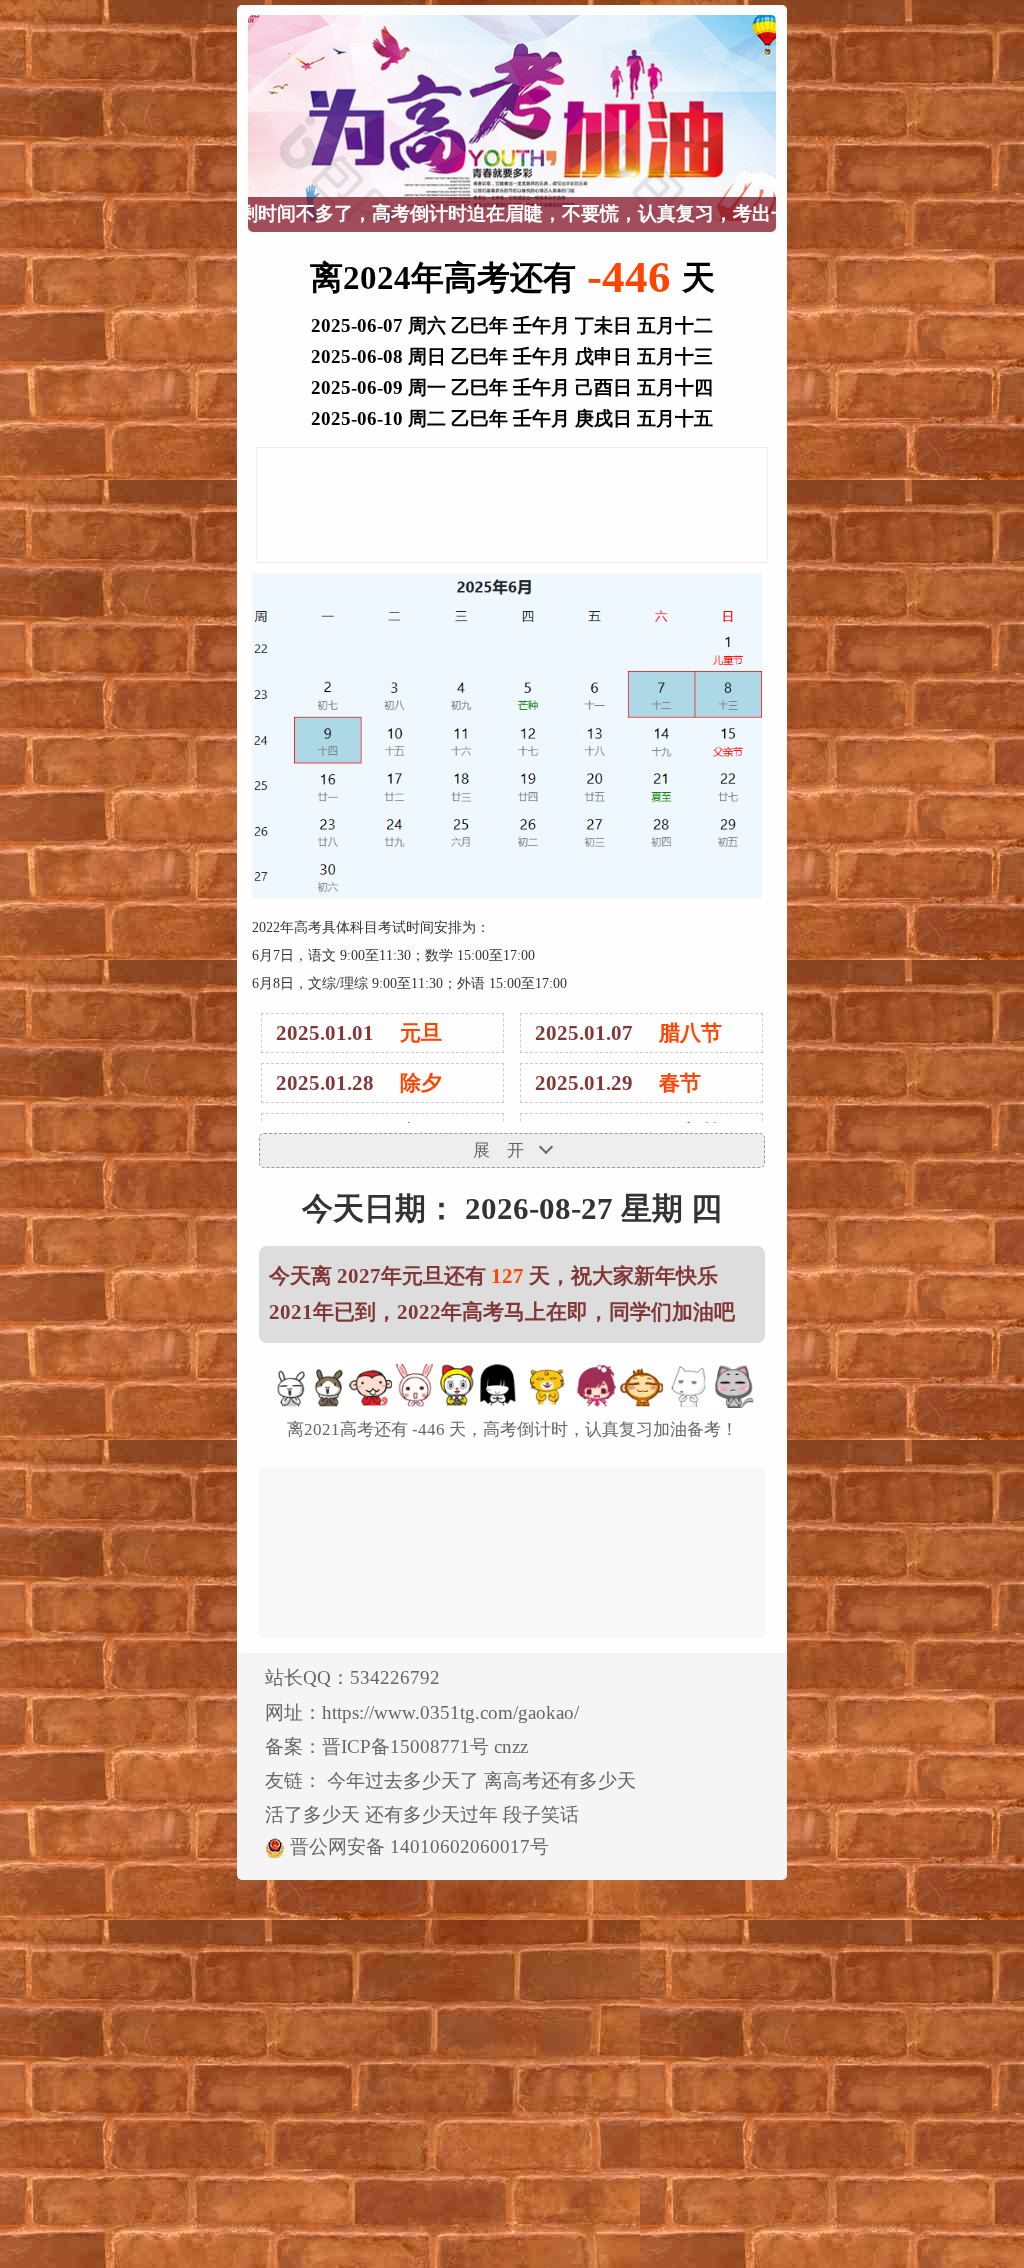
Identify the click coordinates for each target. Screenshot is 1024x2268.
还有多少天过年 (431, 1814)
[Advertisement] (512, 510)
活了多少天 (312, 1814)
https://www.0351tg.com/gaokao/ (450, 1712)
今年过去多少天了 (403, 1780)
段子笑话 (541, 1814)
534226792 (395, 1677)
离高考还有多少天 (560, 1780)
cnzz (511, 1746)
